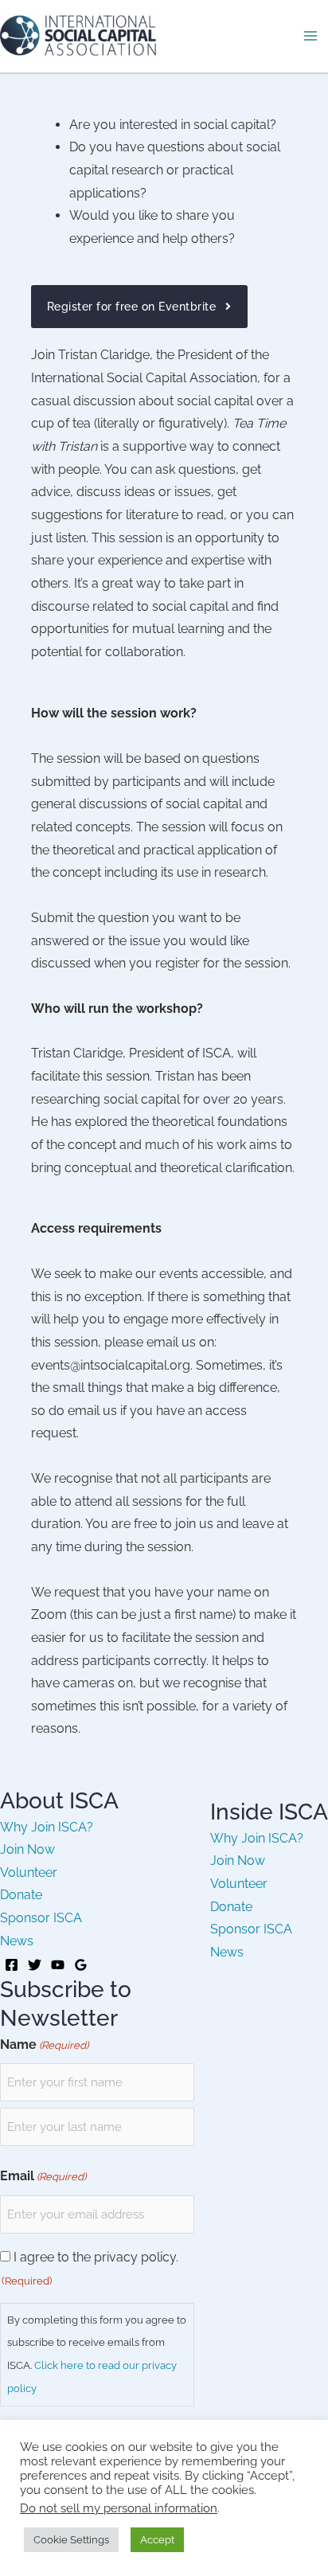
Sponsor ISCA (41, 1918)
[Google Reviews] (81, 1965)
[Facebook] (12, 1965)
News (17, 1941)
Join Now (27, 1849)
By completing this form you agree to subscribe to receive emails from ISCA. (97, 2354)
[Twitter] (35, 1965)
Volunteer (29, 1872)
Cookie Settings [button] (71, 2540)
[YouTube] (58, 1965)
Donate (21, 1895)
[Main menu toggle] (310, 36)
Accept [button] (157, 2540)
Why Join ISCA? (47, 1827)
